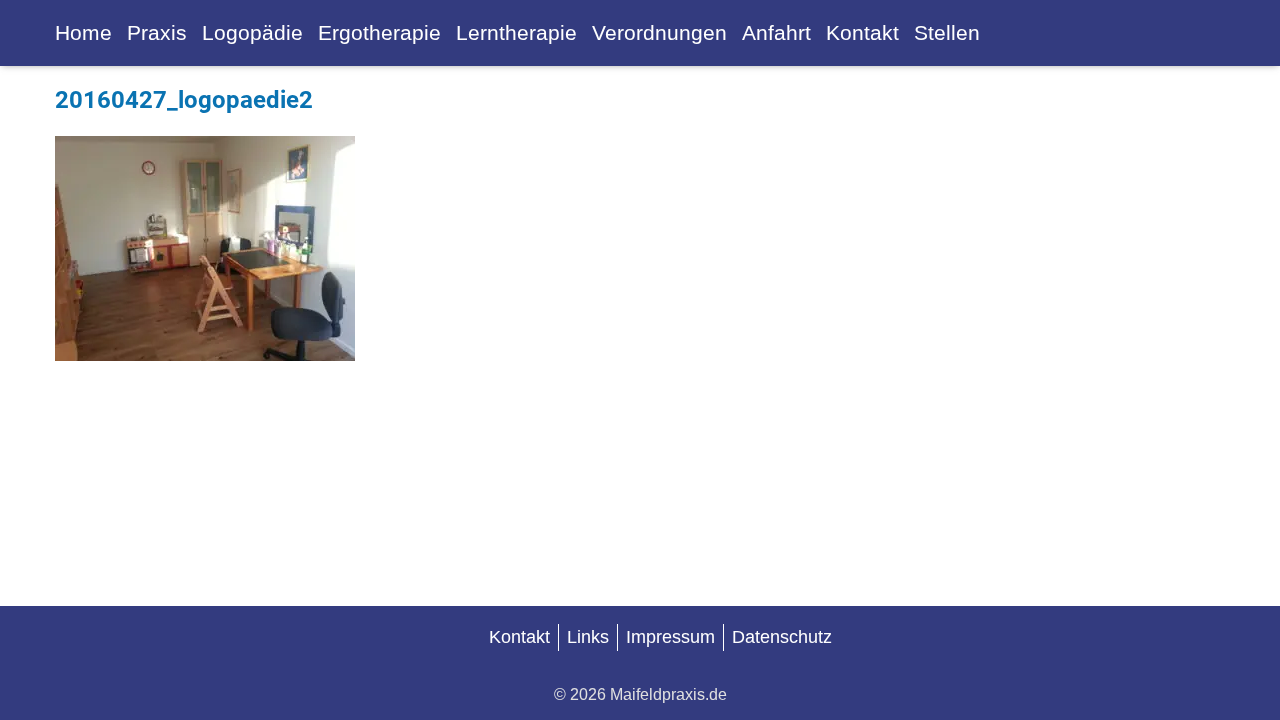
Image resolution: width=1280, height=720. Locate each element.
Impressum (670, 637)
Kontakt (519, 637)
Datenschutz (782, 637)
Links (588, 637)
